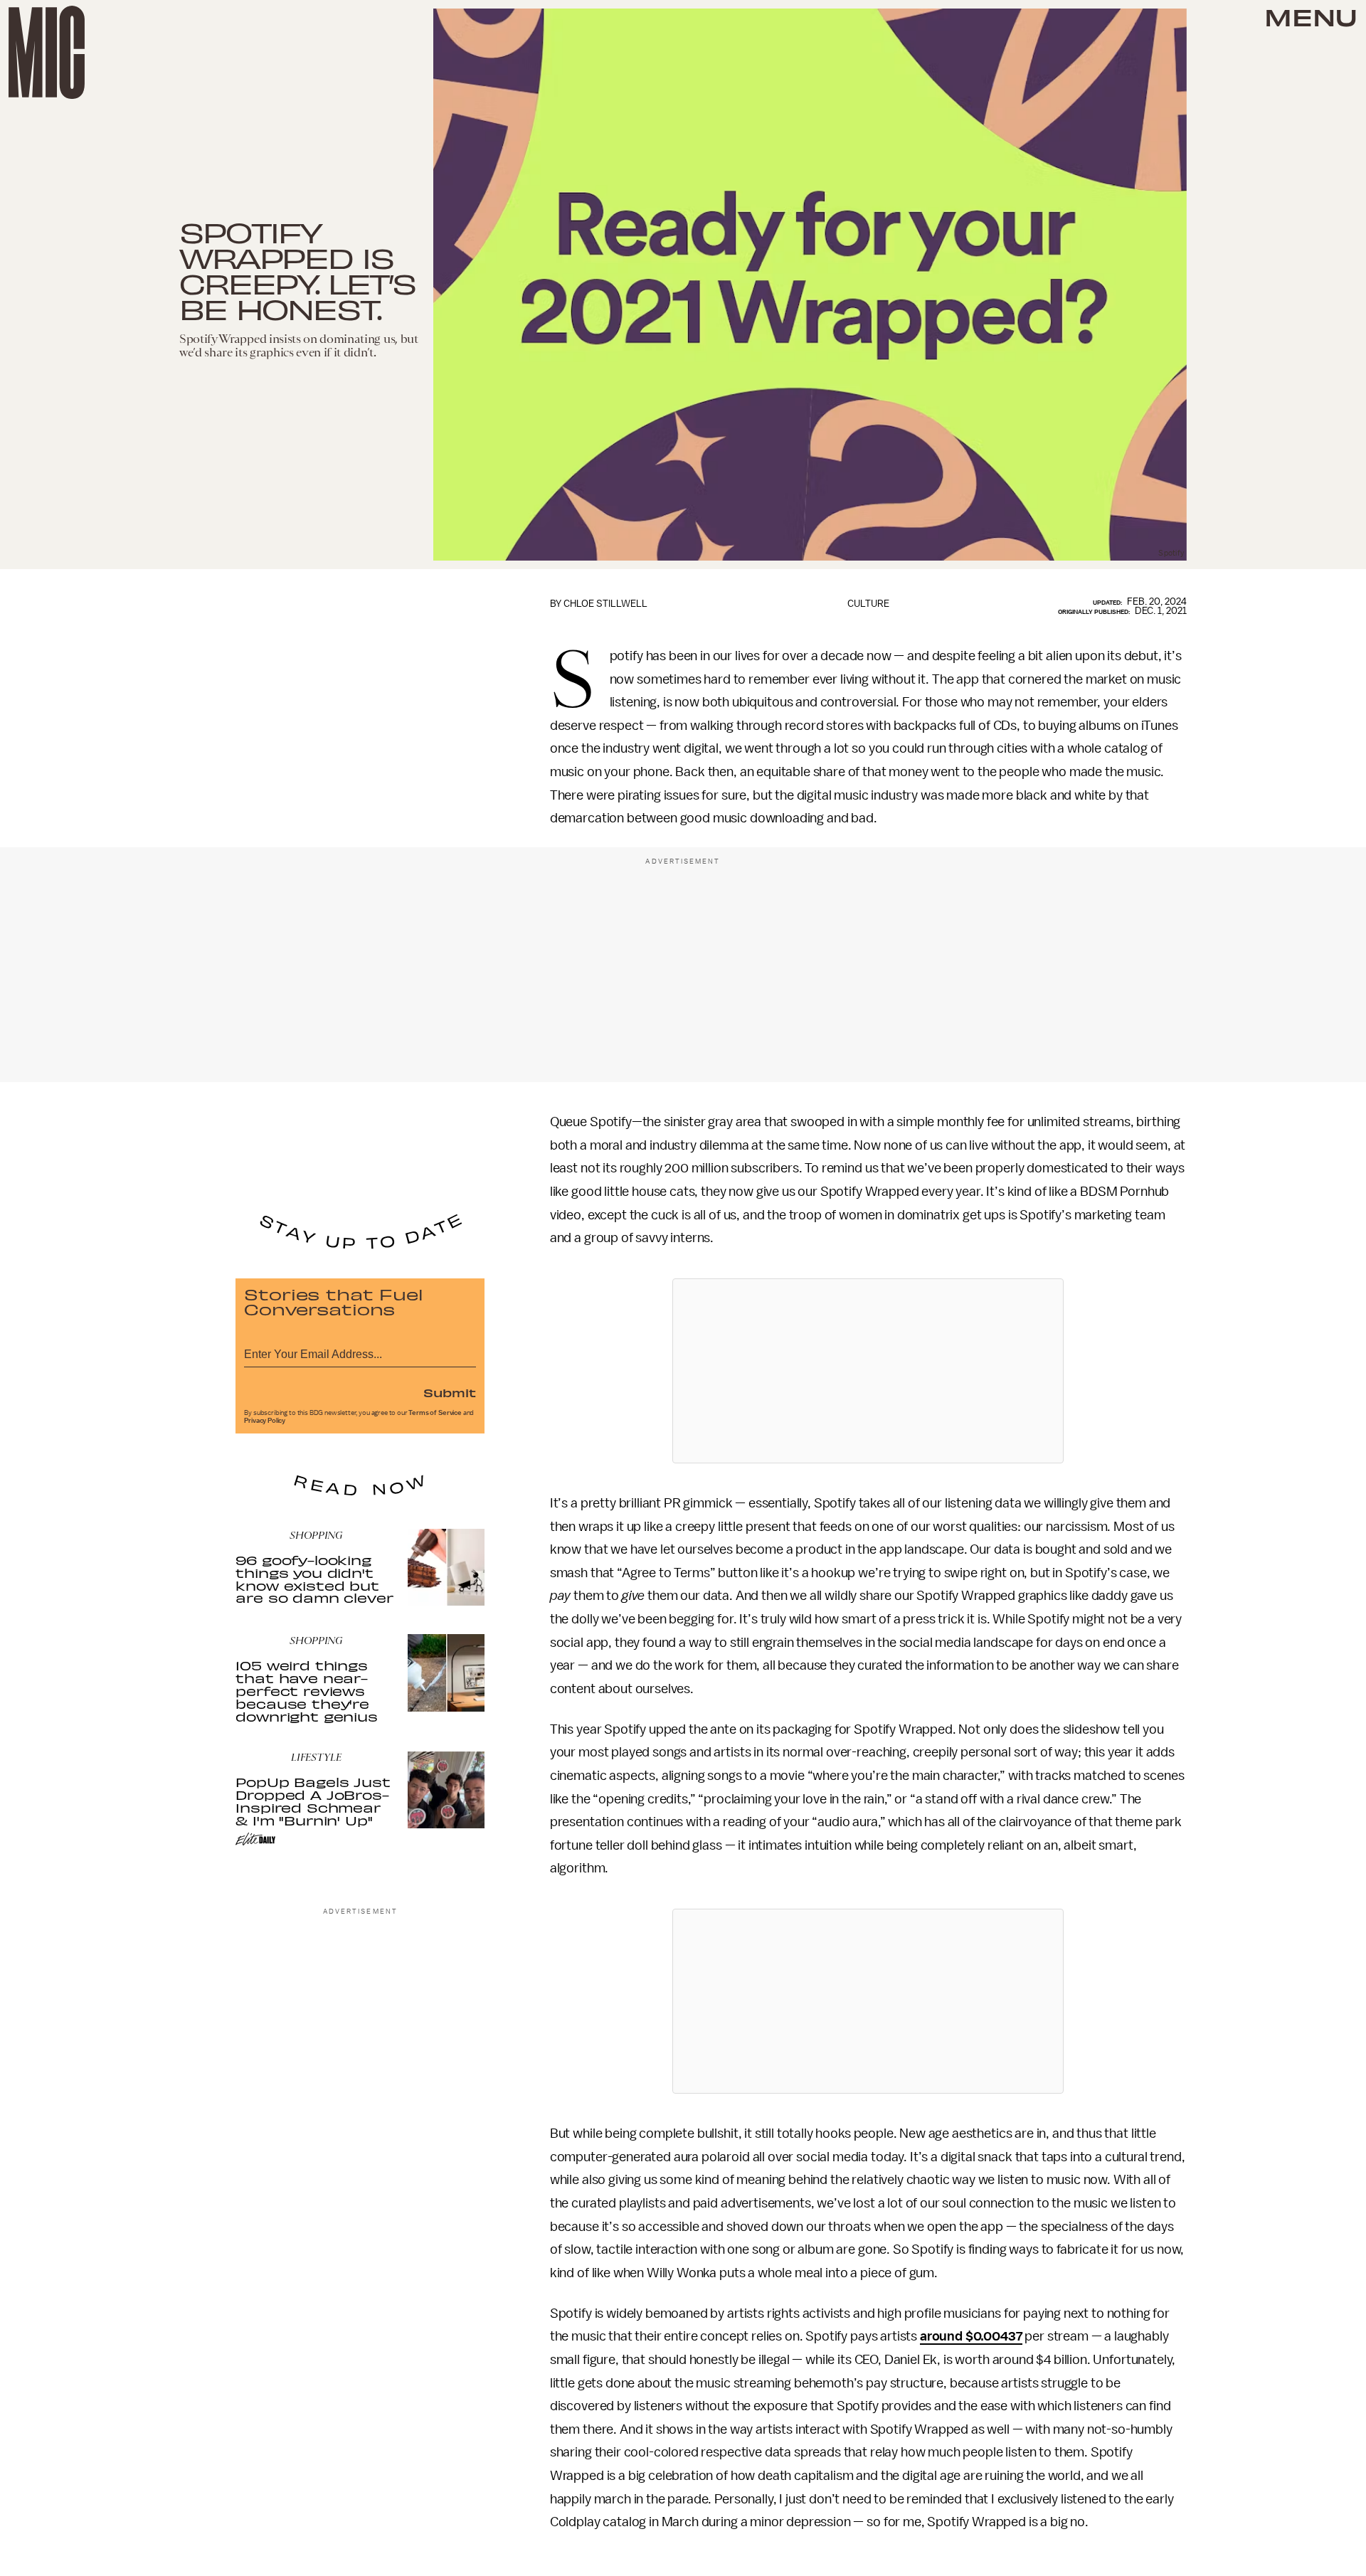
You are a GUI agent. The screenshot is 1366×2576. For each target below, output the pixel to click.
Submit (450, 1392)
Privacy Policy (265, 1421)
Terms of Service (435, 1413)
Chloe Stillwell (605, 604)
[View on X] (868, 1371)
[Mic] (47, 52)
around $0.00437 (971, 2336)
